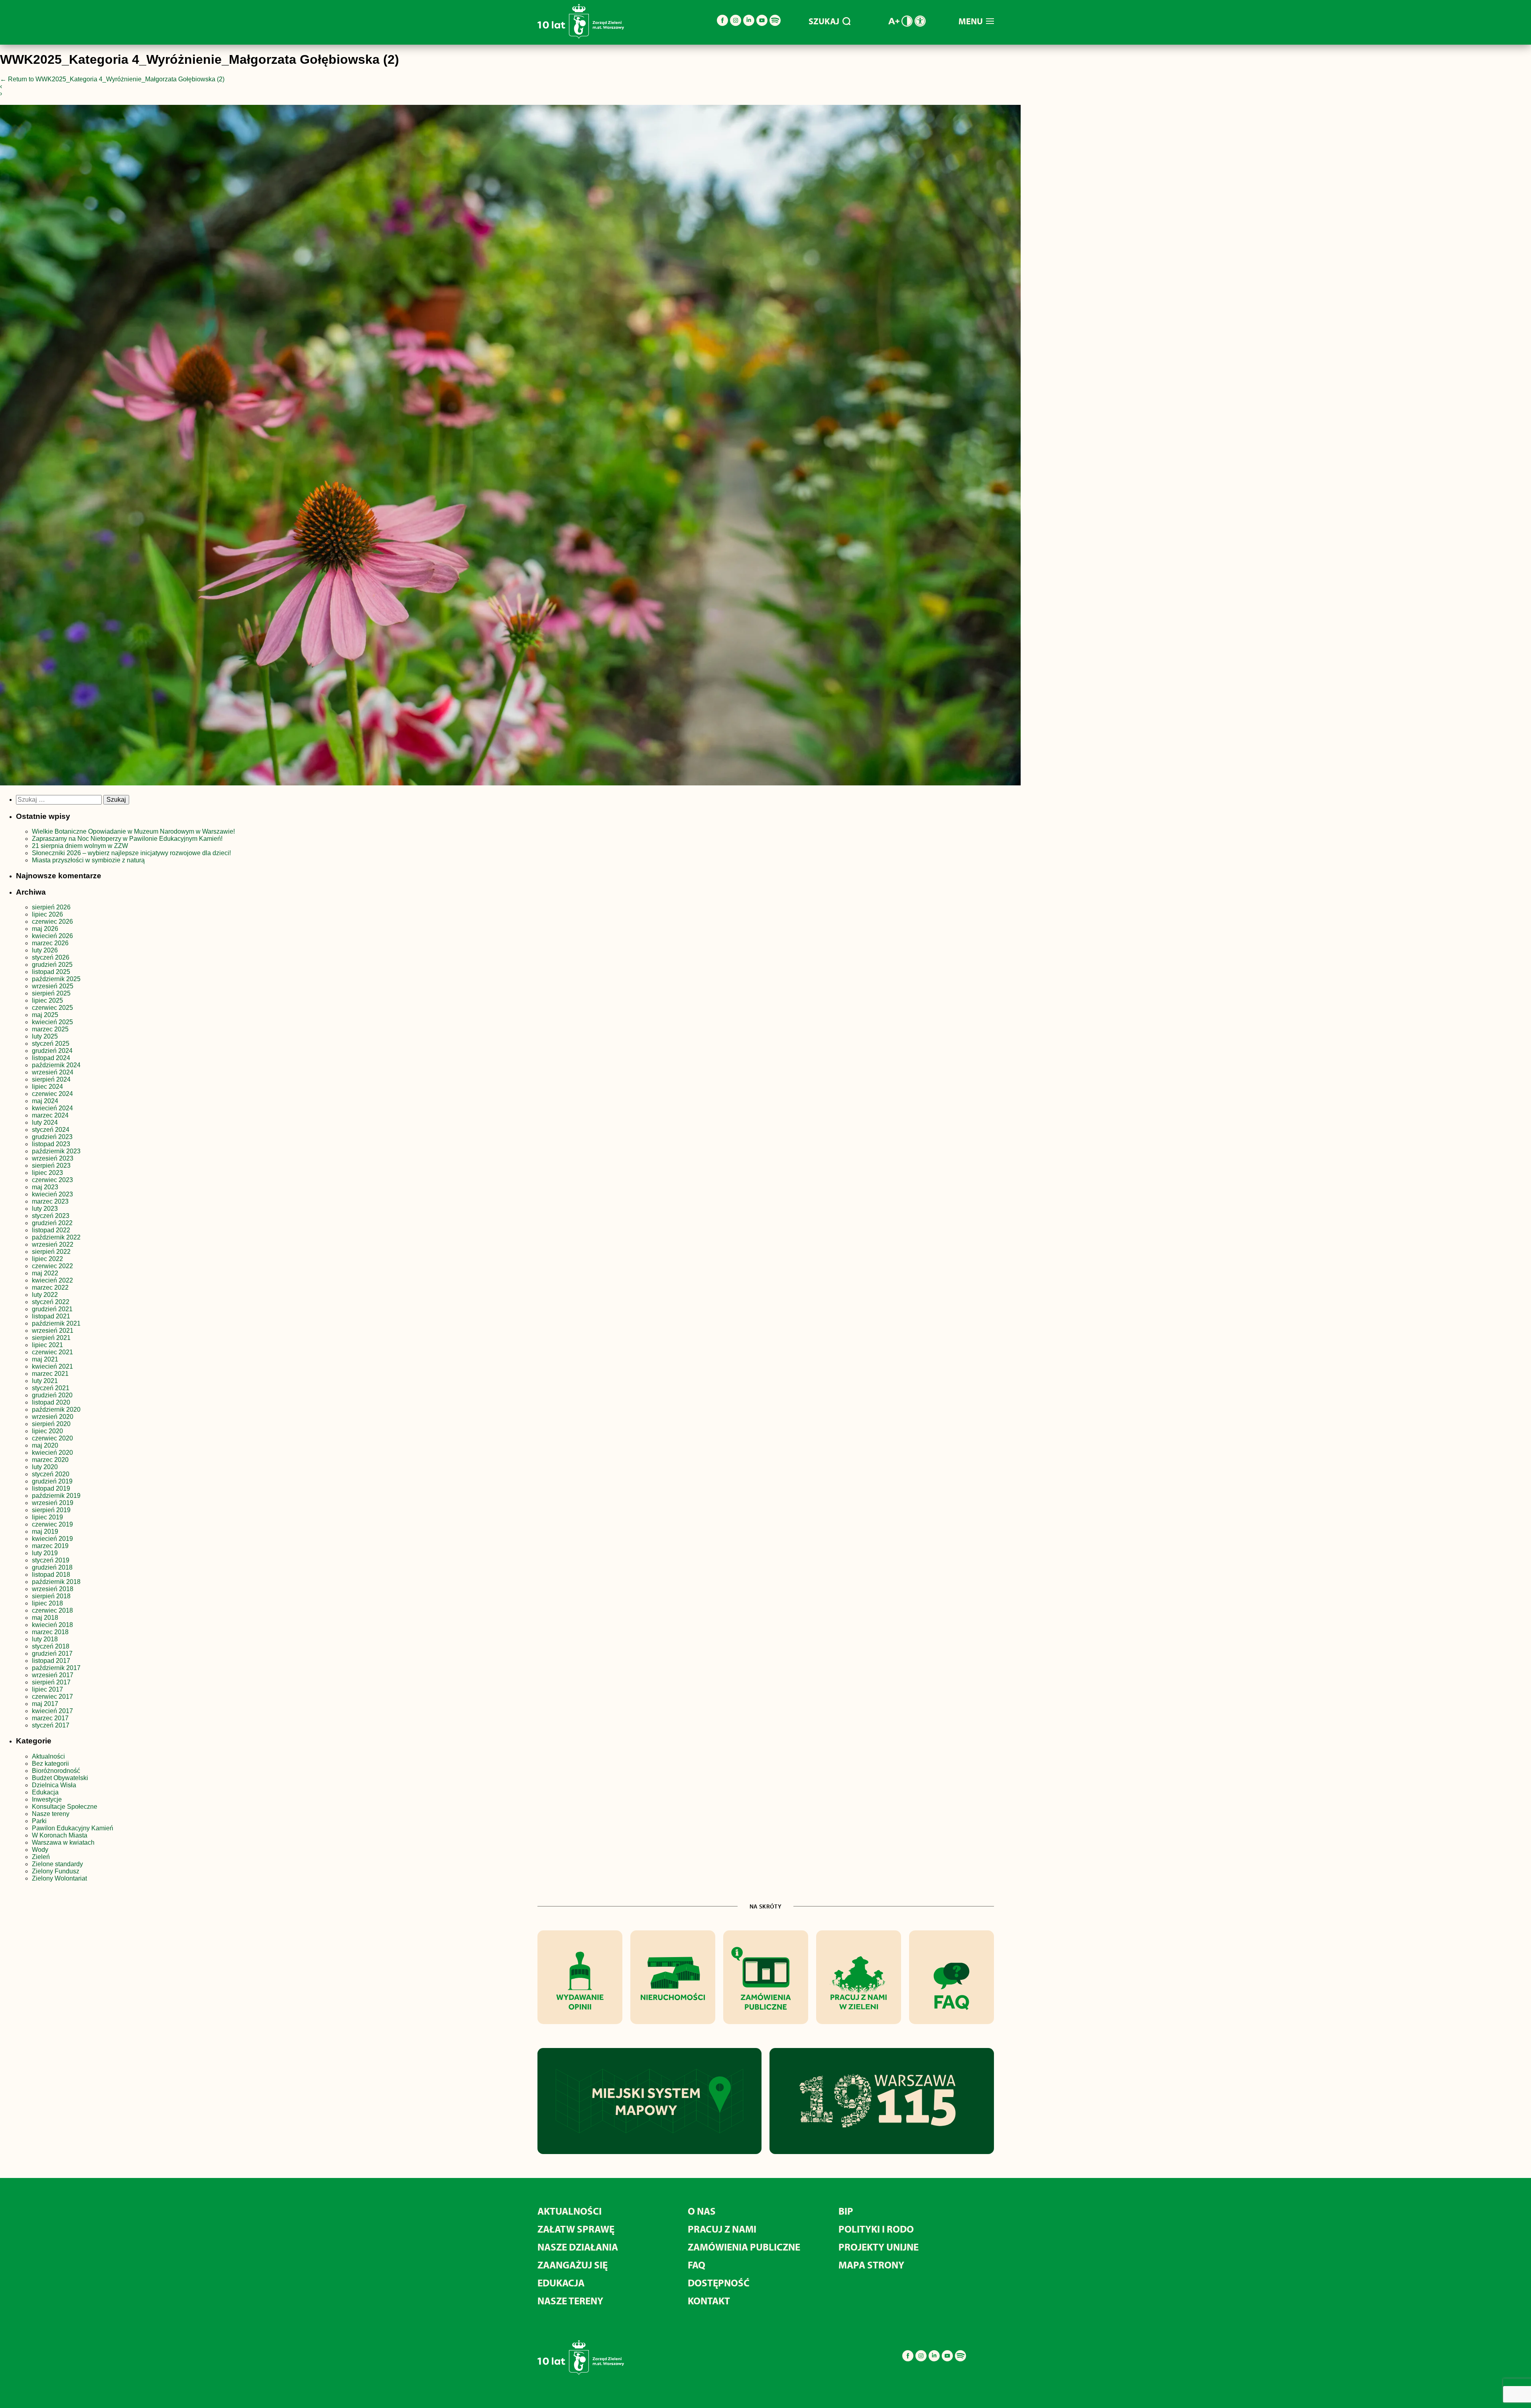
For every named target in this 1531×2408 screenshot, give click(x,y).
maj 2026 (45, 929)
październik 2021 (56, 1323)
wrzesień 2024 (53, 1072)
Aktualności (48, 1756)
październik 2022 (56, 1237)
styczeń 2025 (51, 1044)
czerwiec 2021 (52, 1352)
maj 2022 (45, 1273)
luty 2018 (45, 1639)
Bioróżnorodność (56, 1771)
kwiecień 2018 (52, 1625)
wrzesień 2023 (53, 1158)
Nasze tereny (51, 1814)
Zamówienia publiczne (744, 2247)
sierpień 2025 (51, 993)
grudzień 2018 (52, 1567)
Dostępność (719, 2283)
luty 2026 (45, 950)
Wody (40, 1850)
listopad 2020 (51, 1402)
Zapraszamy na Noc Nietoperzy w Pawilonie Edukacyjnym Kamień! (128, 839)
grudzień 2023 (52, 1137)
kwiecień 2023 (52, 1194)
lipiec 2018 (47, 1603)
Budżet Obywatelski (60, 1778)
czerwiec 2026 (52, 922)
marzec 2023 (50, 1201)
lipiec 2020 (47, 1431)
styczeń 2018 (51, 1646)
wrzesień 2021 (53, 1331)
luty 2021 (45, 1381)
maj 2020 (45, 1445)
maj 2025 (45, 1015)
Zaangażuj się (573, 2265)
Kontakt (709, 2301)
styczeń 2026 (51, 957)
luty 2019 (45, 1553)
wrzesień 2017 (53, 1675)
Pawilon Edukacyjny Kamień (73, 1828)
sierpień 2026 (51, 907)
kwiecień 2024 (52, 1108)
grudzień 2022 (52, 1223)
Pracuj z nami (722, 2229)
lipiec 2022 (47, 1259)
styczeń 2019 (51, 1560)
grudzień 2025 (52, 965)
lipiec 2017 (47, 1689)
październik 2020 (56, 1410)
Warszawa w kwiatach (63, 1842)
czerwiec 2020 (52, 1438)
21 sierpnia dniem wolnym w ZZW (80, 846)
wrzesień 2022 (53, 1244)
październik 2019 (56, 1496)
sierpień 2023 (51, 1166)
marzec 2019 (50, 1546)
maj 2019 (45, 1532)
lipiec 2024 (47, 1087)
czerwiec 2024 (52, 1094)
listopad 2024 (51, 1058)
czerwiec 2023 (52, 1180)
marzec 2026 (50, 943)
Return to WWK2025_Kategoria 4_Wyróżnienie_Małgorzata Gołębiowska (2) (112, 79)
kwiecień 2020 (52, 1453)
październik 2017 (56, 1668)
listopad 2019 (51, 1488)
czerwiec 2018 (52, 1610)
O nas (702, 2211)
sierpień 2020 (51, 1424)
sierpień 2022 (51, 1252)
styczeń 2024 (51, 1130)
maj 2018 (45, 1618)
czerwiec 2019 (52, 1524)
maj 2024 (45, 1101)
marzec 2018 (50, 1632)
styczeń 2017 (51, 1725)
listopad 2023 (51, 1144)
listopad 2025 (51, 972)
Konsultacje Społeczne (65, 1807)
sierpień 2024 (51, 1079)
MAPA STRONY (871, 2265)
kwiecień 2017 (52, 1711)
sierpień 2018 (51, 1596)
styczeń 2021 (51, 1388)
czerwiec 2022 (52, 1266)
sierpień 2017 (51, 1682)
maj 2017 (45, 1704)
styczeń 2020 (51, 1474)
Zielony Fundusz (56, 1871)
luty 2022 (45, 1295)
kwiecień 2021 (52, 1366)
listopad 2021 (51, 1316)
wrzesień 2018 (53, 1589)
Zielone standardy (57, 1864)
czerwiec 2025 (52, 1008)
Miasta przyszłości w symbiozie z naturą (88, 860)
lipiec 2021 (47, 1345)
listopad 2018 (51, 1575)
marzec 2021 (50, 1374)
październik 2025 (56, 979)
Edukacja (45, 1792)
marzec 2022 (50, 1288)
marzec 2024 (50, 1115)
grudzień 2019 (52, 1481)
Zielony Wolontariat (59, 1878)
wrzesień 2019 (53, 1503)
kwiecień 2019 (52, 1539)
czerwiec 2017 (52, 1697)
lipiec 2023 (47, 1173)
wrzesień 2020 (53, 1417)
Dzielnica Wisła (54, 1785)
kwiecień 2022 (52, 1280)
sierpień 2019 (51, 1510)
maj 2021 (45, 1359)
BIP (846, 2211)
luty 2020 (45, 1467)
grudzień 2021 (52, 1309)
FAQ (697, 2265)
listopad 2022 (51, 1230)
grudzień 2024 (52, 1051)
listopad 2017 (51, 1661)
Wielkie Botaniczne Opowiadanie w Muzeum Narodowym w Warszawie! (133, 831)
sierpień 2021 (51, 1338)
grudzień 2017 (52, 1654)
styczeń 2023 (51, 1216)
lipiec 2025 (47, 1000)
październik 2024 (56, 1065)
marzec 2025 (50, 1029)
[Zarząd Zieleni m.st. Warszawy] (581, 37)
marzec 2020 (50, 1460)
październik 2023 (56, 1151)
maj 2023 (45, 1187)
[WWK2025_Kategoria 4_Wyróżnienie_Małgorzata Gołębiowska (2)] (510, 447)
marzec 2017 (50, 1718)
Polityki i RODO (876, 2229)
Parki (39, 1821)
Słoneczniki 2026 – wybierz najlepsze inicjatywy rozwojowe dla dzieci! (131, 853)
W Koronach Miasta (60, 1835)
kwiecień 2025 (52, 1022)
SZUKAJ (824, 21)
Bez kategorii (50, 1764)
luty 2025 (45, 1036)
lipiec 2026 (47, 914)
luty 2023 (45, 1209)
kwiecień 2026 (52, 936)
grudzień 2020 (52, 1395)
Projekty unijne (879, 2247)
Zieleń (41, 1857)
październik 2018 (56, 1582)
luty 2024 (45, 1122)
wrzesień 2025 (53, 986)
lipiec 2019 (47, 1517)
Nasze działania (578, 2247)
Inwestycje (47, 1799)
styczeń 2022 (51, 1302)
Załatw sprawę (576, 2229)
